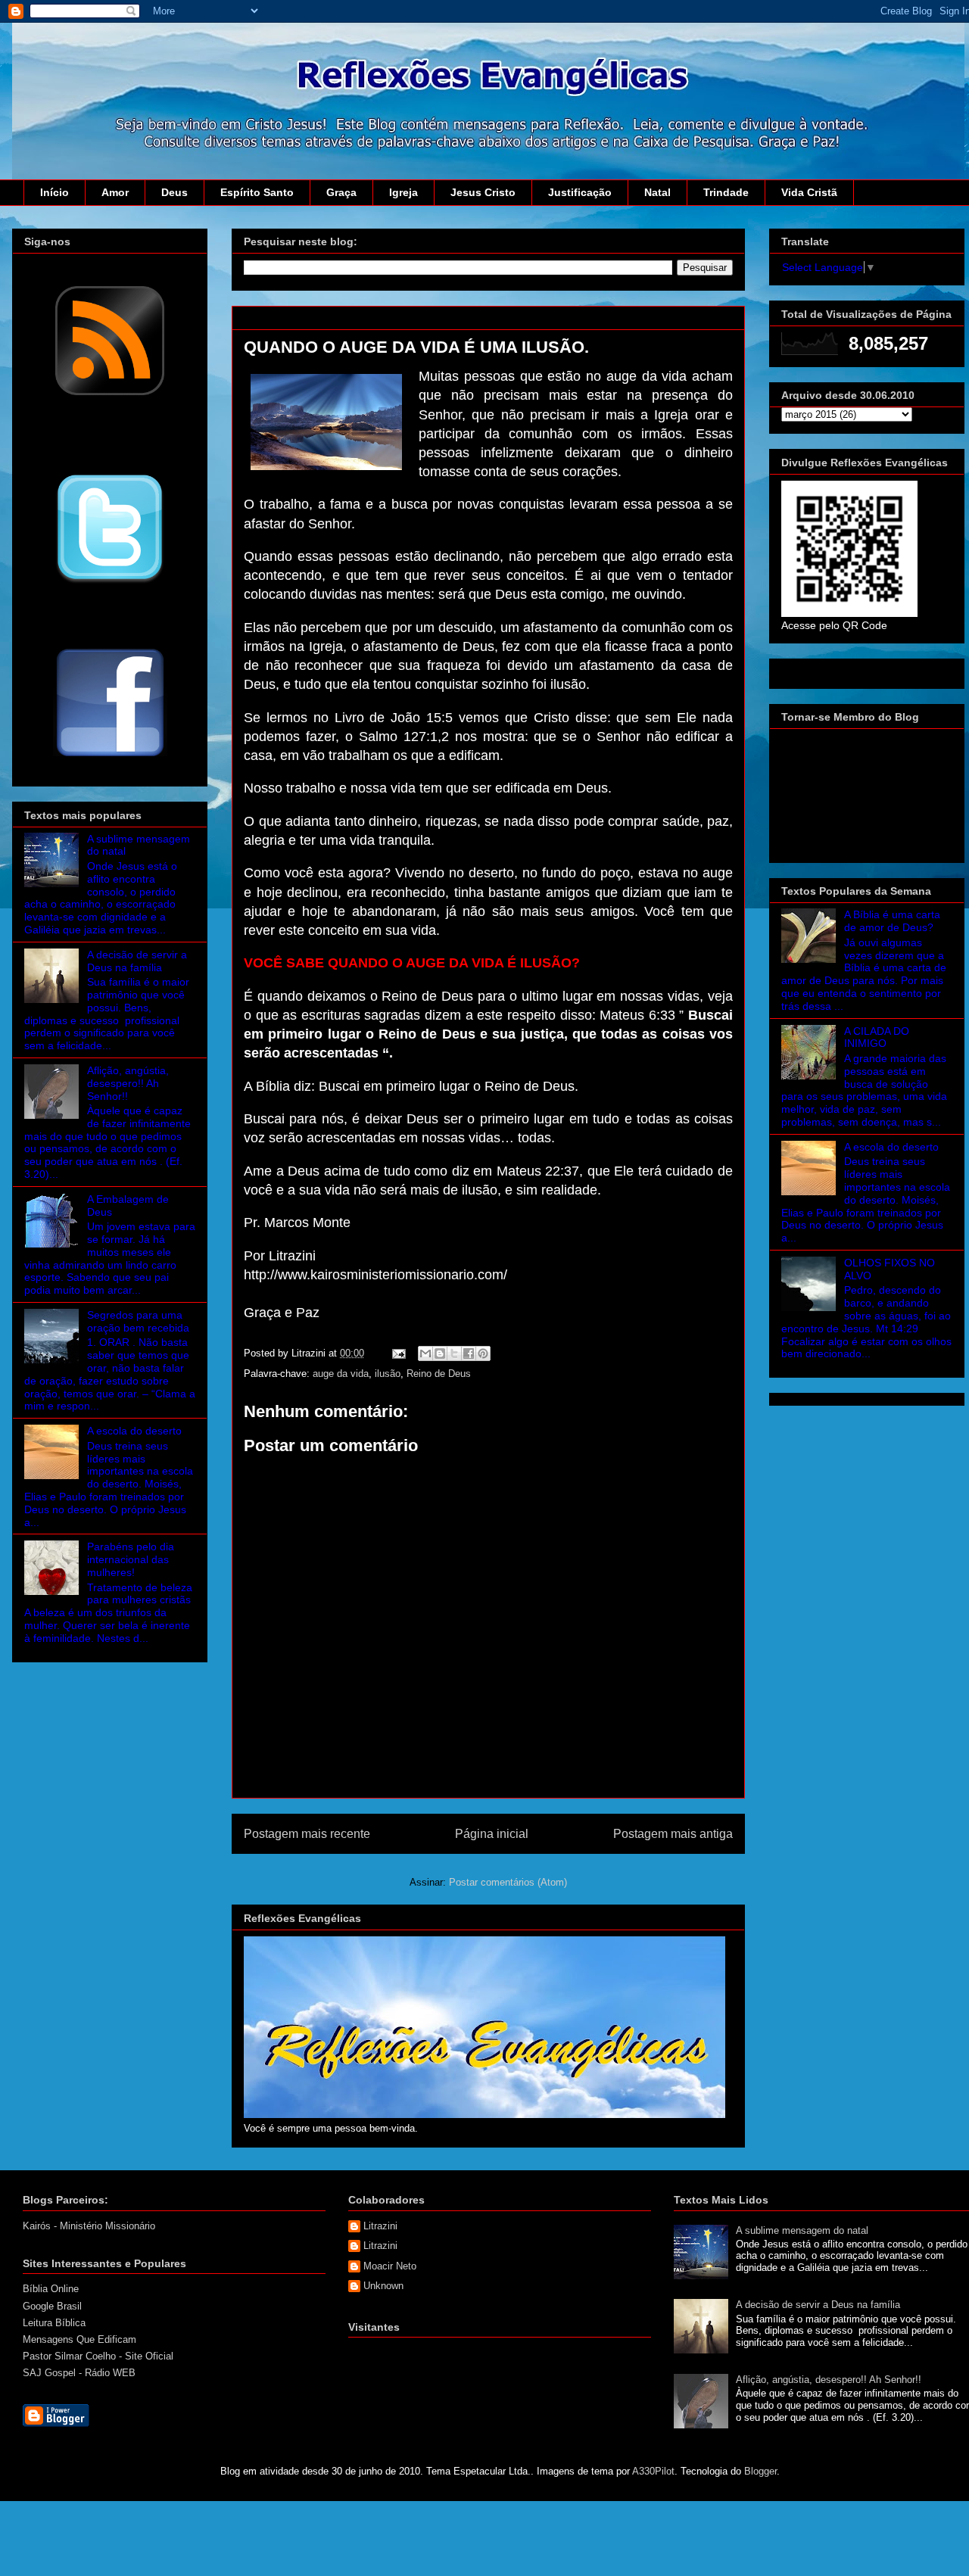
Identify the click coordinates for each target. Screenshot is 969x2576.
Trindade (726, 192)
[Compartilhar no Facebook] (469, 1353)
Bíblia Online (51, 2289)
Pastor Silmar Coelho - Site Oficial (98, 2356)
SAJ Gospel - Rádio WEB (79, 2373)
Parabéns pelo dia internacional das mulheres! (131, 1559)
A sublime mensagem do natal (802, 2230)
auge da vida (341, 1374)
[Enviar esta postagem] (398, 1353)
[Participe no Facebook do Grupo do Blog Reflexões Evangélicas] (110, 758)
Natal (657, 192)
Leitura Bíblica (54, 2323)
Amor (115, 192)
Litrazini (380, 2226)
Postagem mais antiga (673, 1834)
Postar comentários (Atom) (508, 1882)
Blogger (760, 2471)
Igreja (403, 192)
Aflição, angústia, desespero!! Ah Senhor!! (128, 1083)
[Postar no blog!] (440, 1353)
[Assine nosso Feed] (110, 394)
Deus (174, 192)
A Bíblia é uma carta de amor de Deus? (892, 921)
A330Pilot (653, 2471)
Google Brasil (52, 2306)
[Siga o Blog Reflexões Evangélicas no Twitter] (110, 582)
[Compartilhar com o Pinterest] (483, 1353)
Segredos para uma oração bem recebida (138, 1321)
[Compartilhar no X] (454, 1353)
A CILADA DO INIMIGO (877, 1037)
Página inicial (492, 1834)
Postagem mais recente (307, 1834)
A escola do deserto (134, 1431)
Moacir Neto (390, 2266)
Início (55, 192)
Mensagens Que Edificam (79, 2339)
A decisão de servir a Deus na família (137, 961)
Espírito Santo (257, 192)
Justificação (580, 192)
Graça (341, 192)
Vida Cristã (809, 192)
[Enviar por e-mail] (425, 1353)
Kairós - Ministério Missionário (89, 2226)
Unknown (383, 2286)
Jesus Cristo (483, 192)
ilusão (388, 1374)
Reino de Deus (439, 1374)
